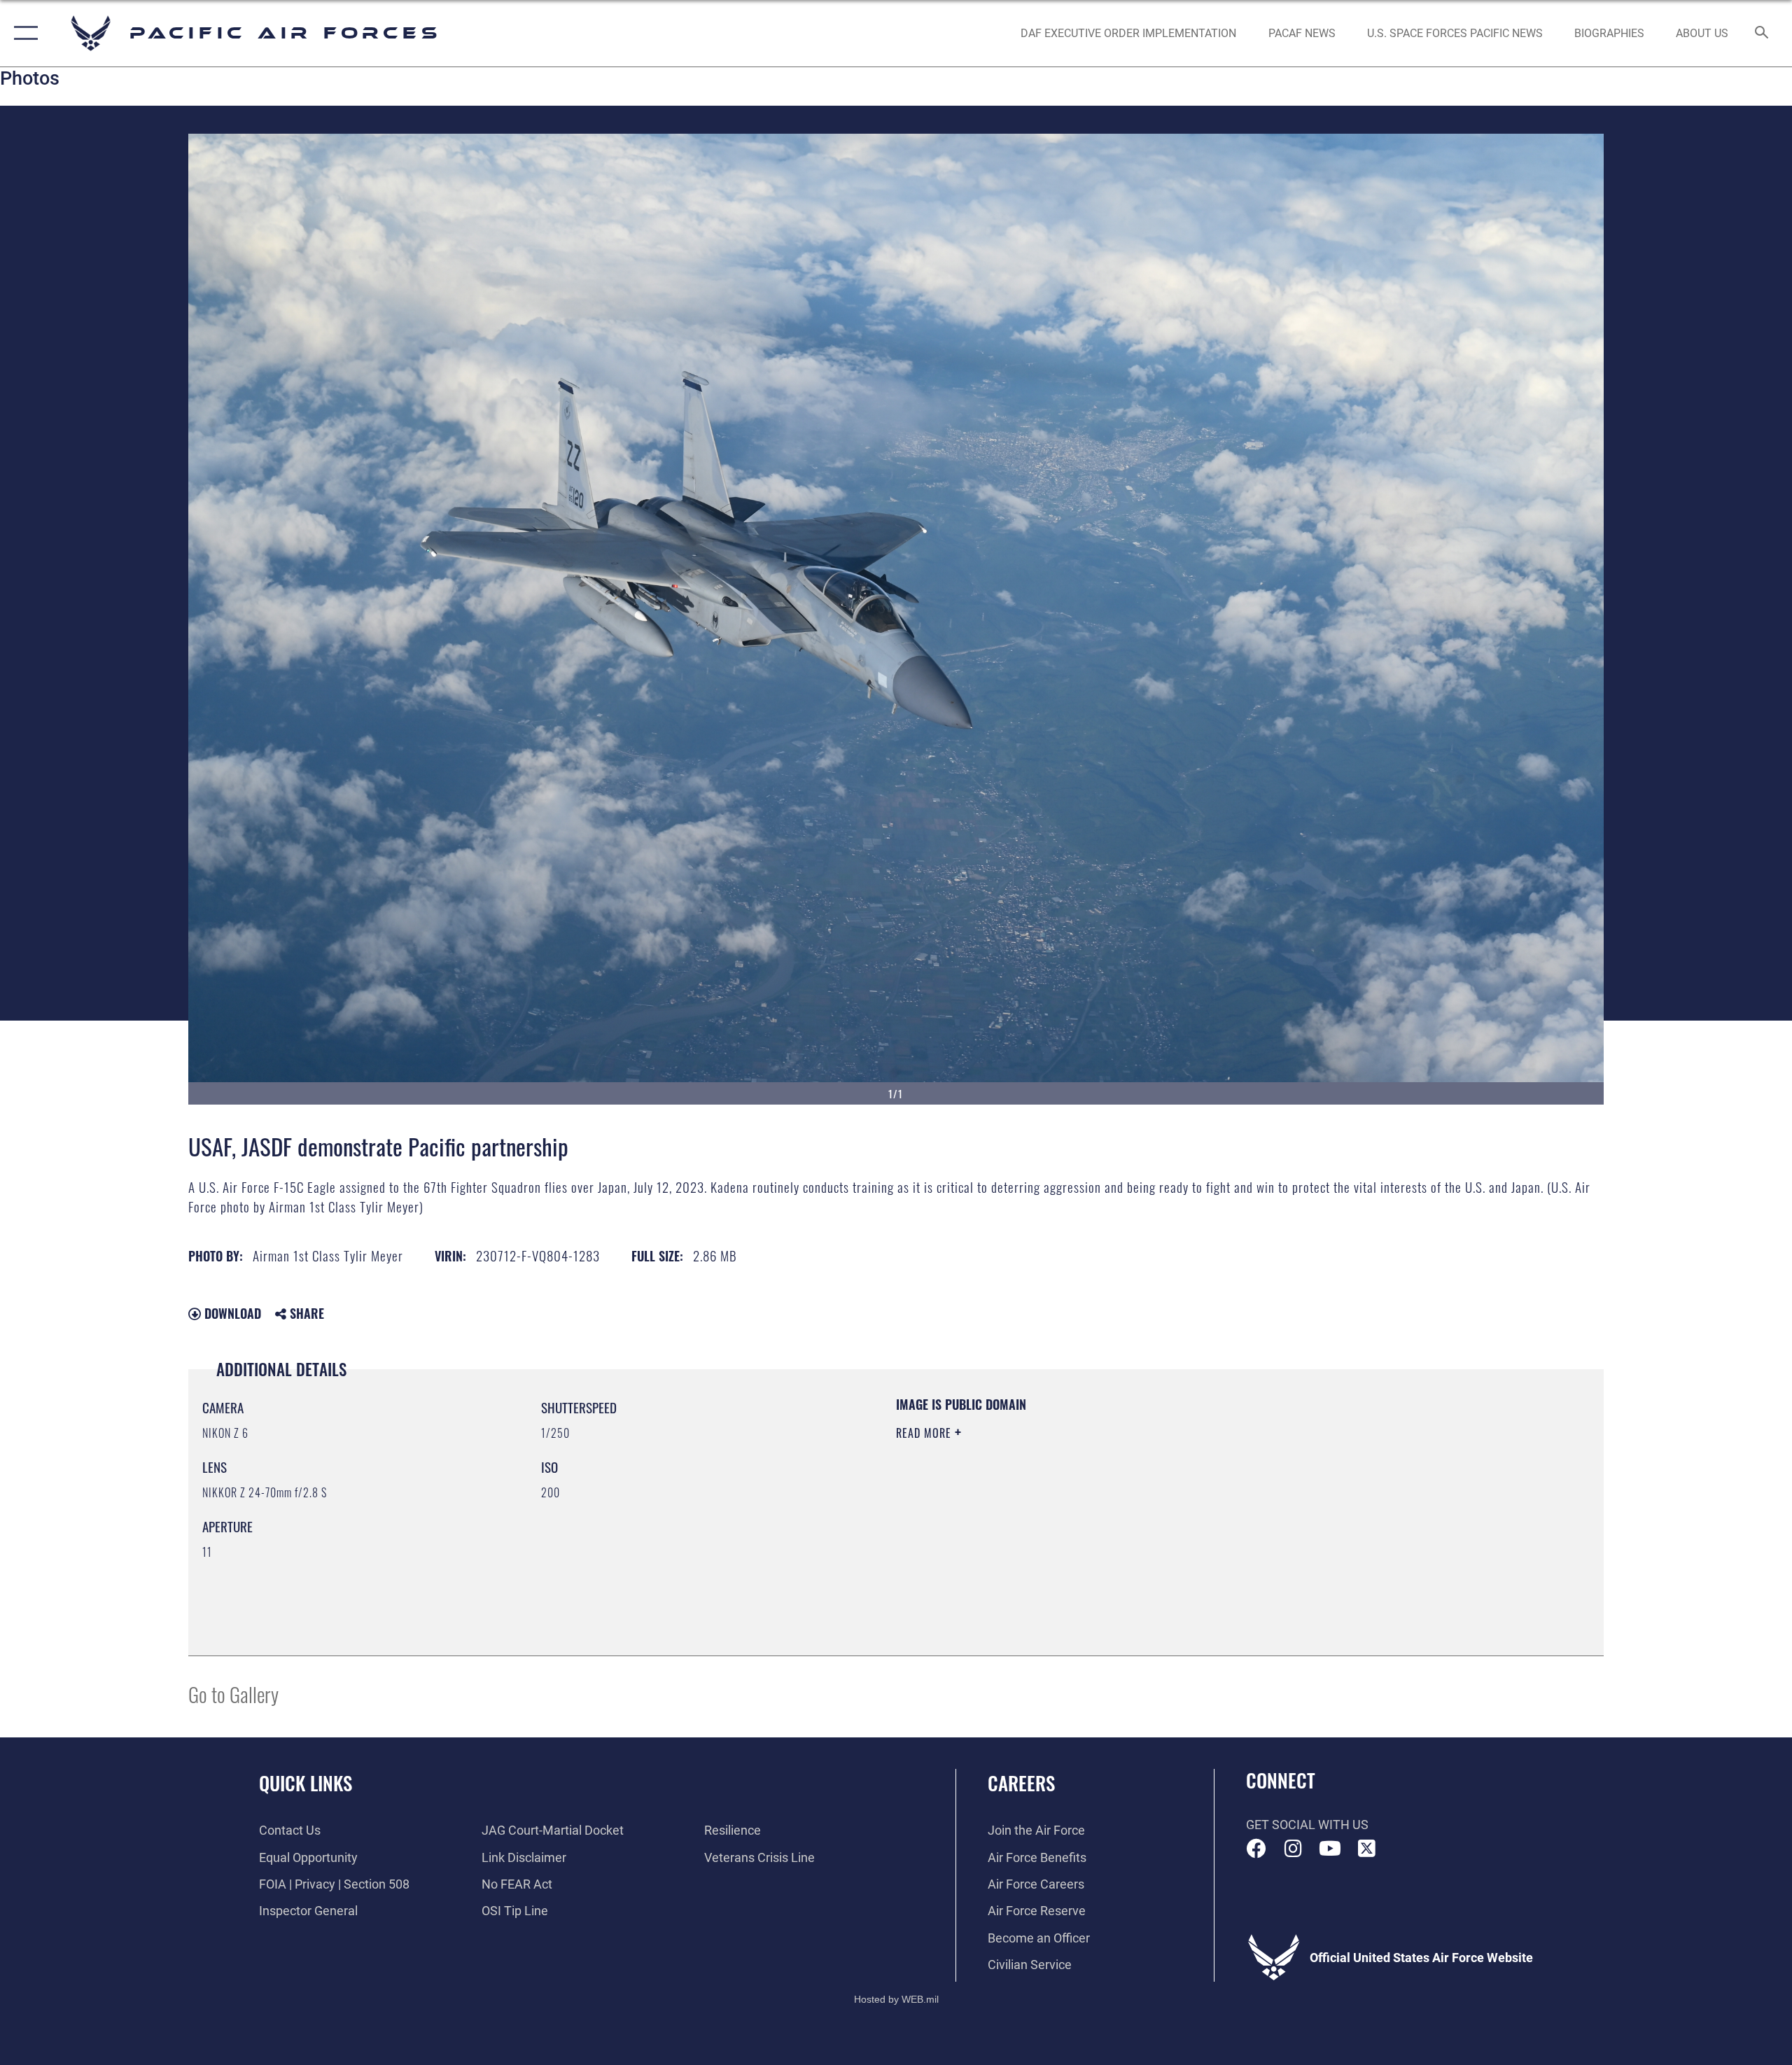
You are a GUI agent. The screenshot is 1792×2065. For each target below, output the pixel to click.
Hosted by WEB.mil (896, 1999)
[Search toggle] (1762, 34)
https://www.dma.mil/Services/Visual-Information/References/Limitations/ (1060, 1502)
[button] (23, 33)
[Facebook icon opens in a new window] (1256, 1849)
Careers (1021, 1783)
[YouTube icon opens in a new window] (1330, 1849)
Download (231, 1313)
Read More (925, 1433)
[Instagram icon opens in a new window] (1293, 1849)
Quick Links (306, 1783)
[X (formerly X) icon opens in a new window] (1366, 1849)
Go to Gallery (233, 1694)
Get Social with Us (1307, 1825)
